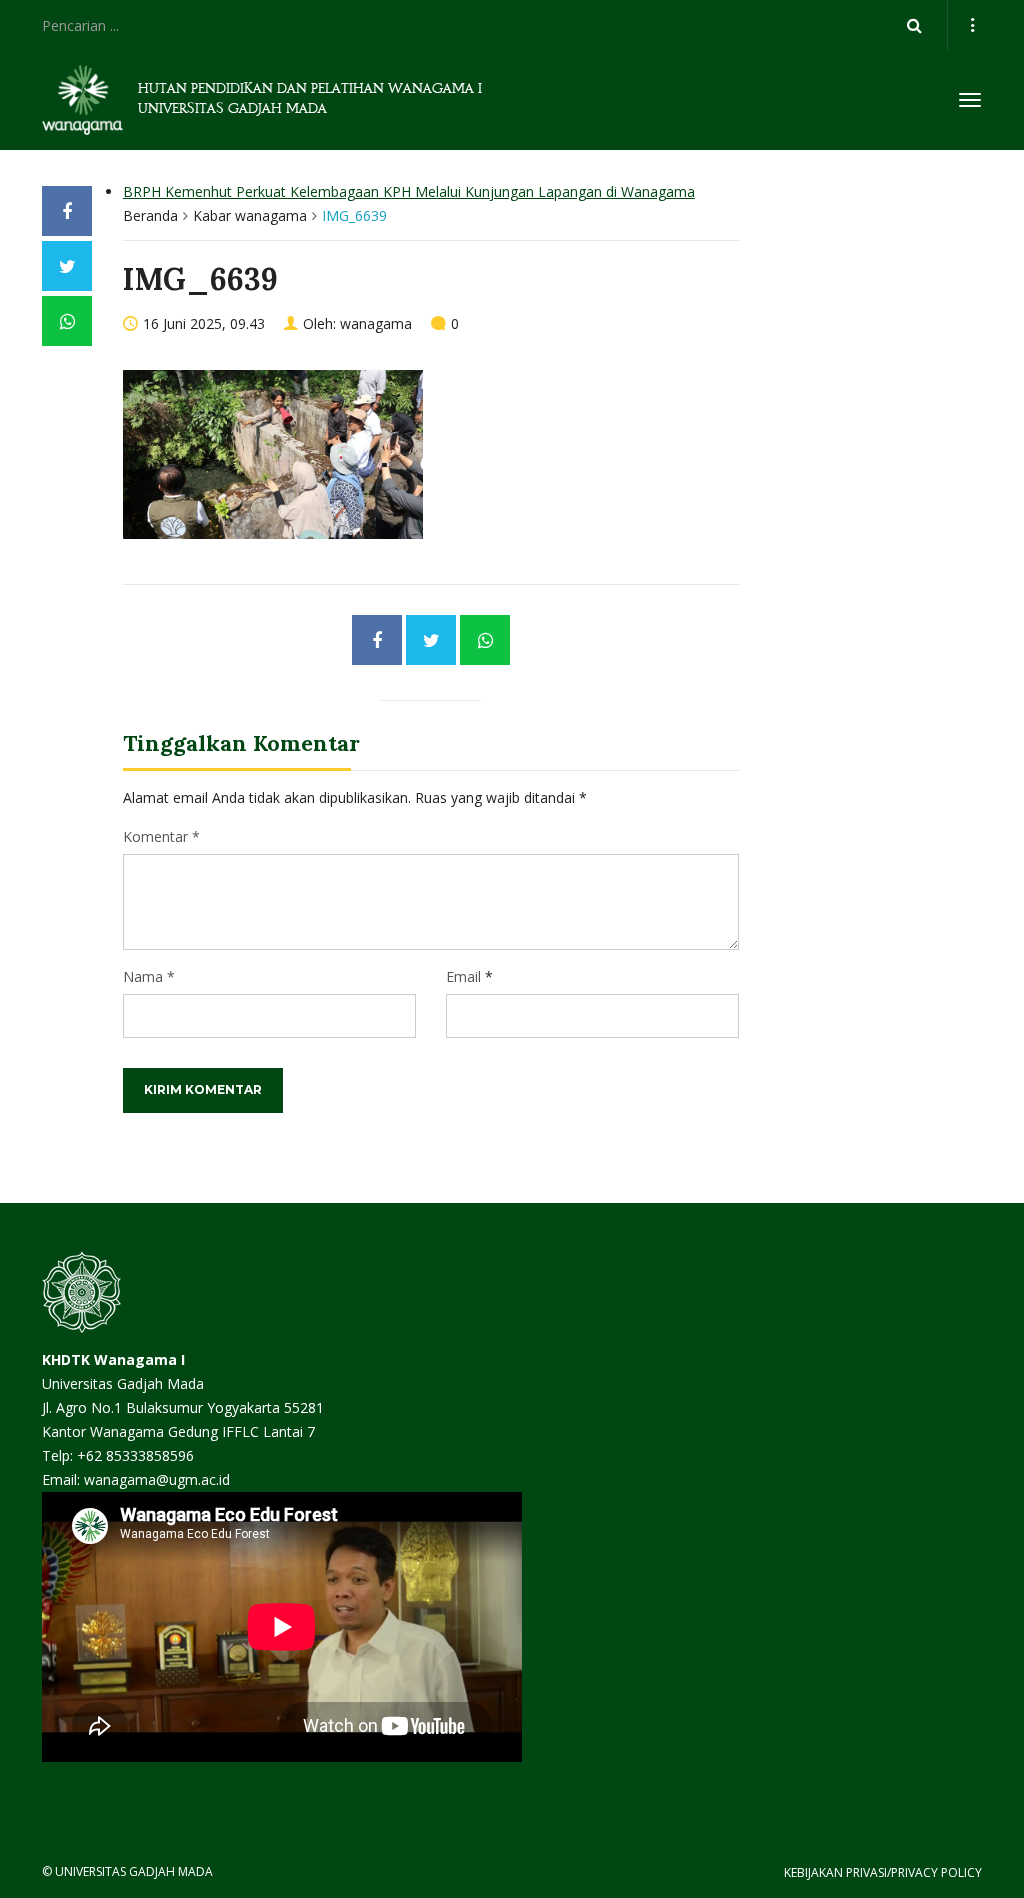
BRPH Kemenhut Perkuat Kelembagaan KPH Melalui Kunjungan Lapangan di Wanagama (409, 191)
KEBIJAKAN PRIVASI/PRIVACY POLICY (883, 1872)
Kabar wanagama (250, 215)
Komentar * (161, 836)
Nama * (149, 976)
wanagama (376, 323)
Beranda (150, 215)
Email (463, 976)
